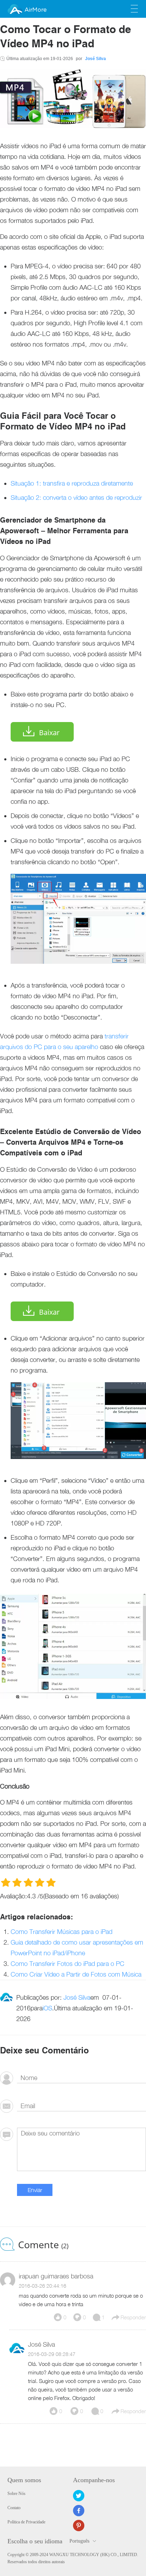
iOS (47, 2008)
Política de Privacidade (26, 2522)
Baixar (49, 733)
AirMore (35, 10)
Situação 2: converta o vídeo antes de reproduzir (76, 498)
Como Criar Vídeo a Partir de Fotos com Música (76, 1974)
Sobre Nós (16, 2494)
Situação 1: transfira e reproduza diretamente (72, 483)
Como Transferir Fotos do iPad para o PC (68, 1964)
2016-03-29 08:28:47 (52, 2354)
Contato (14, 2508)
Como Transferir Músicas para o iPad (61, 1932)
